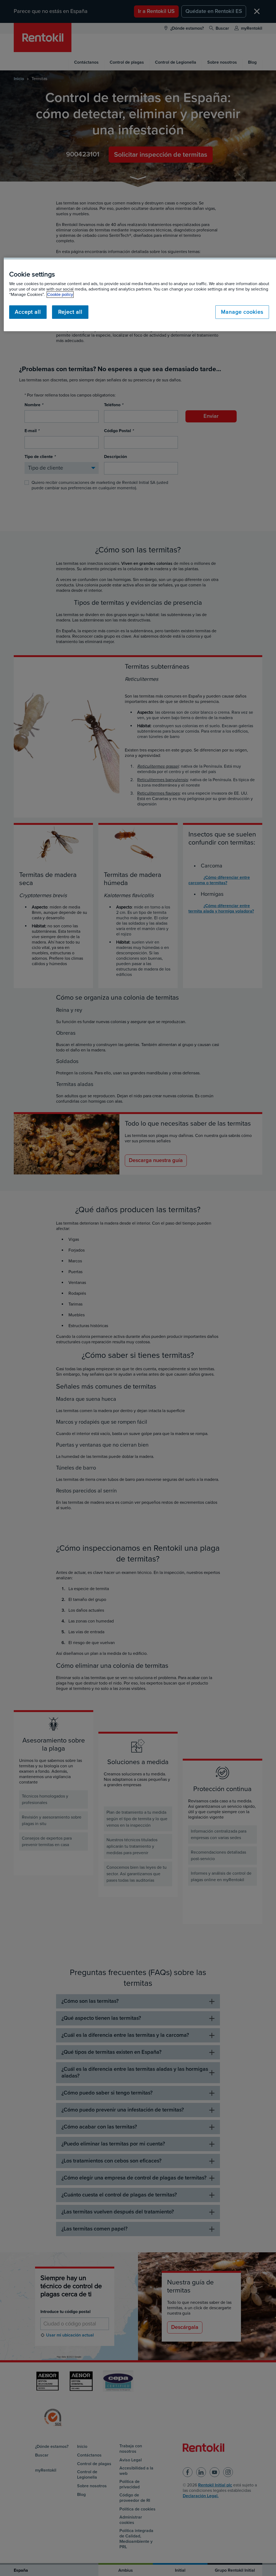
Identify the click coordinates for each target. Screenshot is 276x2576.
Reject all (70, 312)
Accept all (28, 312)
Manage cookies (242, 312)
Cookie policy (60, 295)
